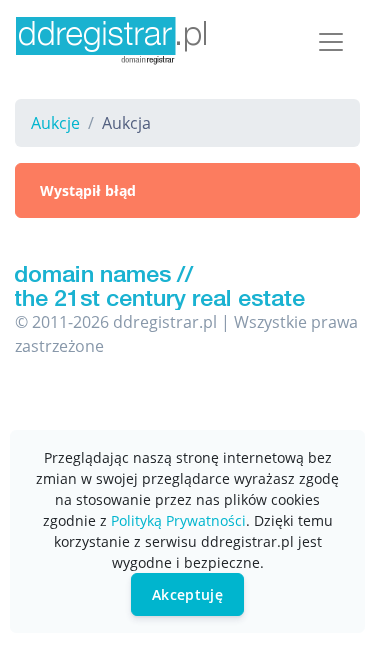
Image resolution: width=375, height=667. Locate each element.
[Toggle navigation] (331, 42)
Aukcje (55, 123)
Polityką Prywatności (178, 520)
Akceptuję (187, 594)
